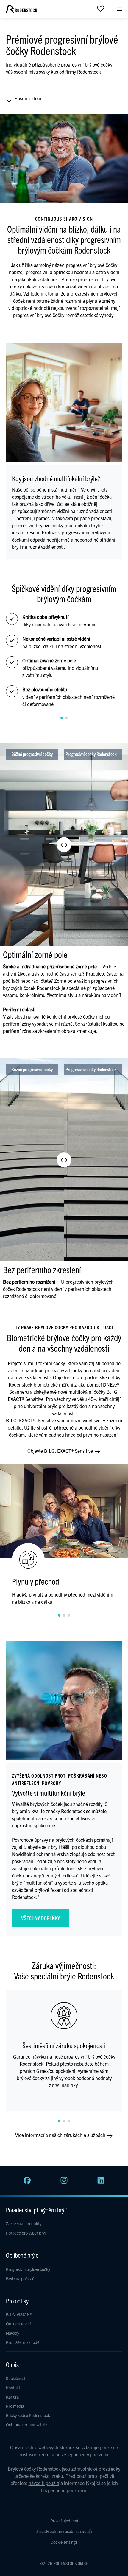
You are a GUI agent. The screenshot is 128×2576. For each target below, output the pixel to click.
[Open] (101, 8)
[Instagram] (64, 2182)
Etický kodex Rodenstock (28, 2415)
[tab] (62, 718)
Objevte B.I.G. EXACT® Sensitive (61, 1451)
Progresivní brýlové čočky (28, 2269)
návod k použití (44, 2483)
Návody (13, 2333)
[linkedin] (101, 2182)
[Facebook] (27, 2182)
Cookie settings (64, 2542)
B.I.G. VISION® (19, 2314)
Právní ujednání (64, 2521)
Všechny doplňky (40, 1918)
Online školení (18, 2324)
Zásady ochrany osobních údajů (64, 2531)
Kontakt (13, 2388)
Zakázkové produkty (24, 2223)
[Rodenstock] (21, 11)
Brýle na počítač (20, 2278)
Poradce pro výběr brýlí (26, 2233)
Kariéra (12, 2397)
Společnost (16, 2378)
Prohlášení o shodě (23, 2342)
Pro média (15, 2406)
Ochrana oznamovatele (26, 2424)
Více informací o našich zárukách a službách (61, 2135)
